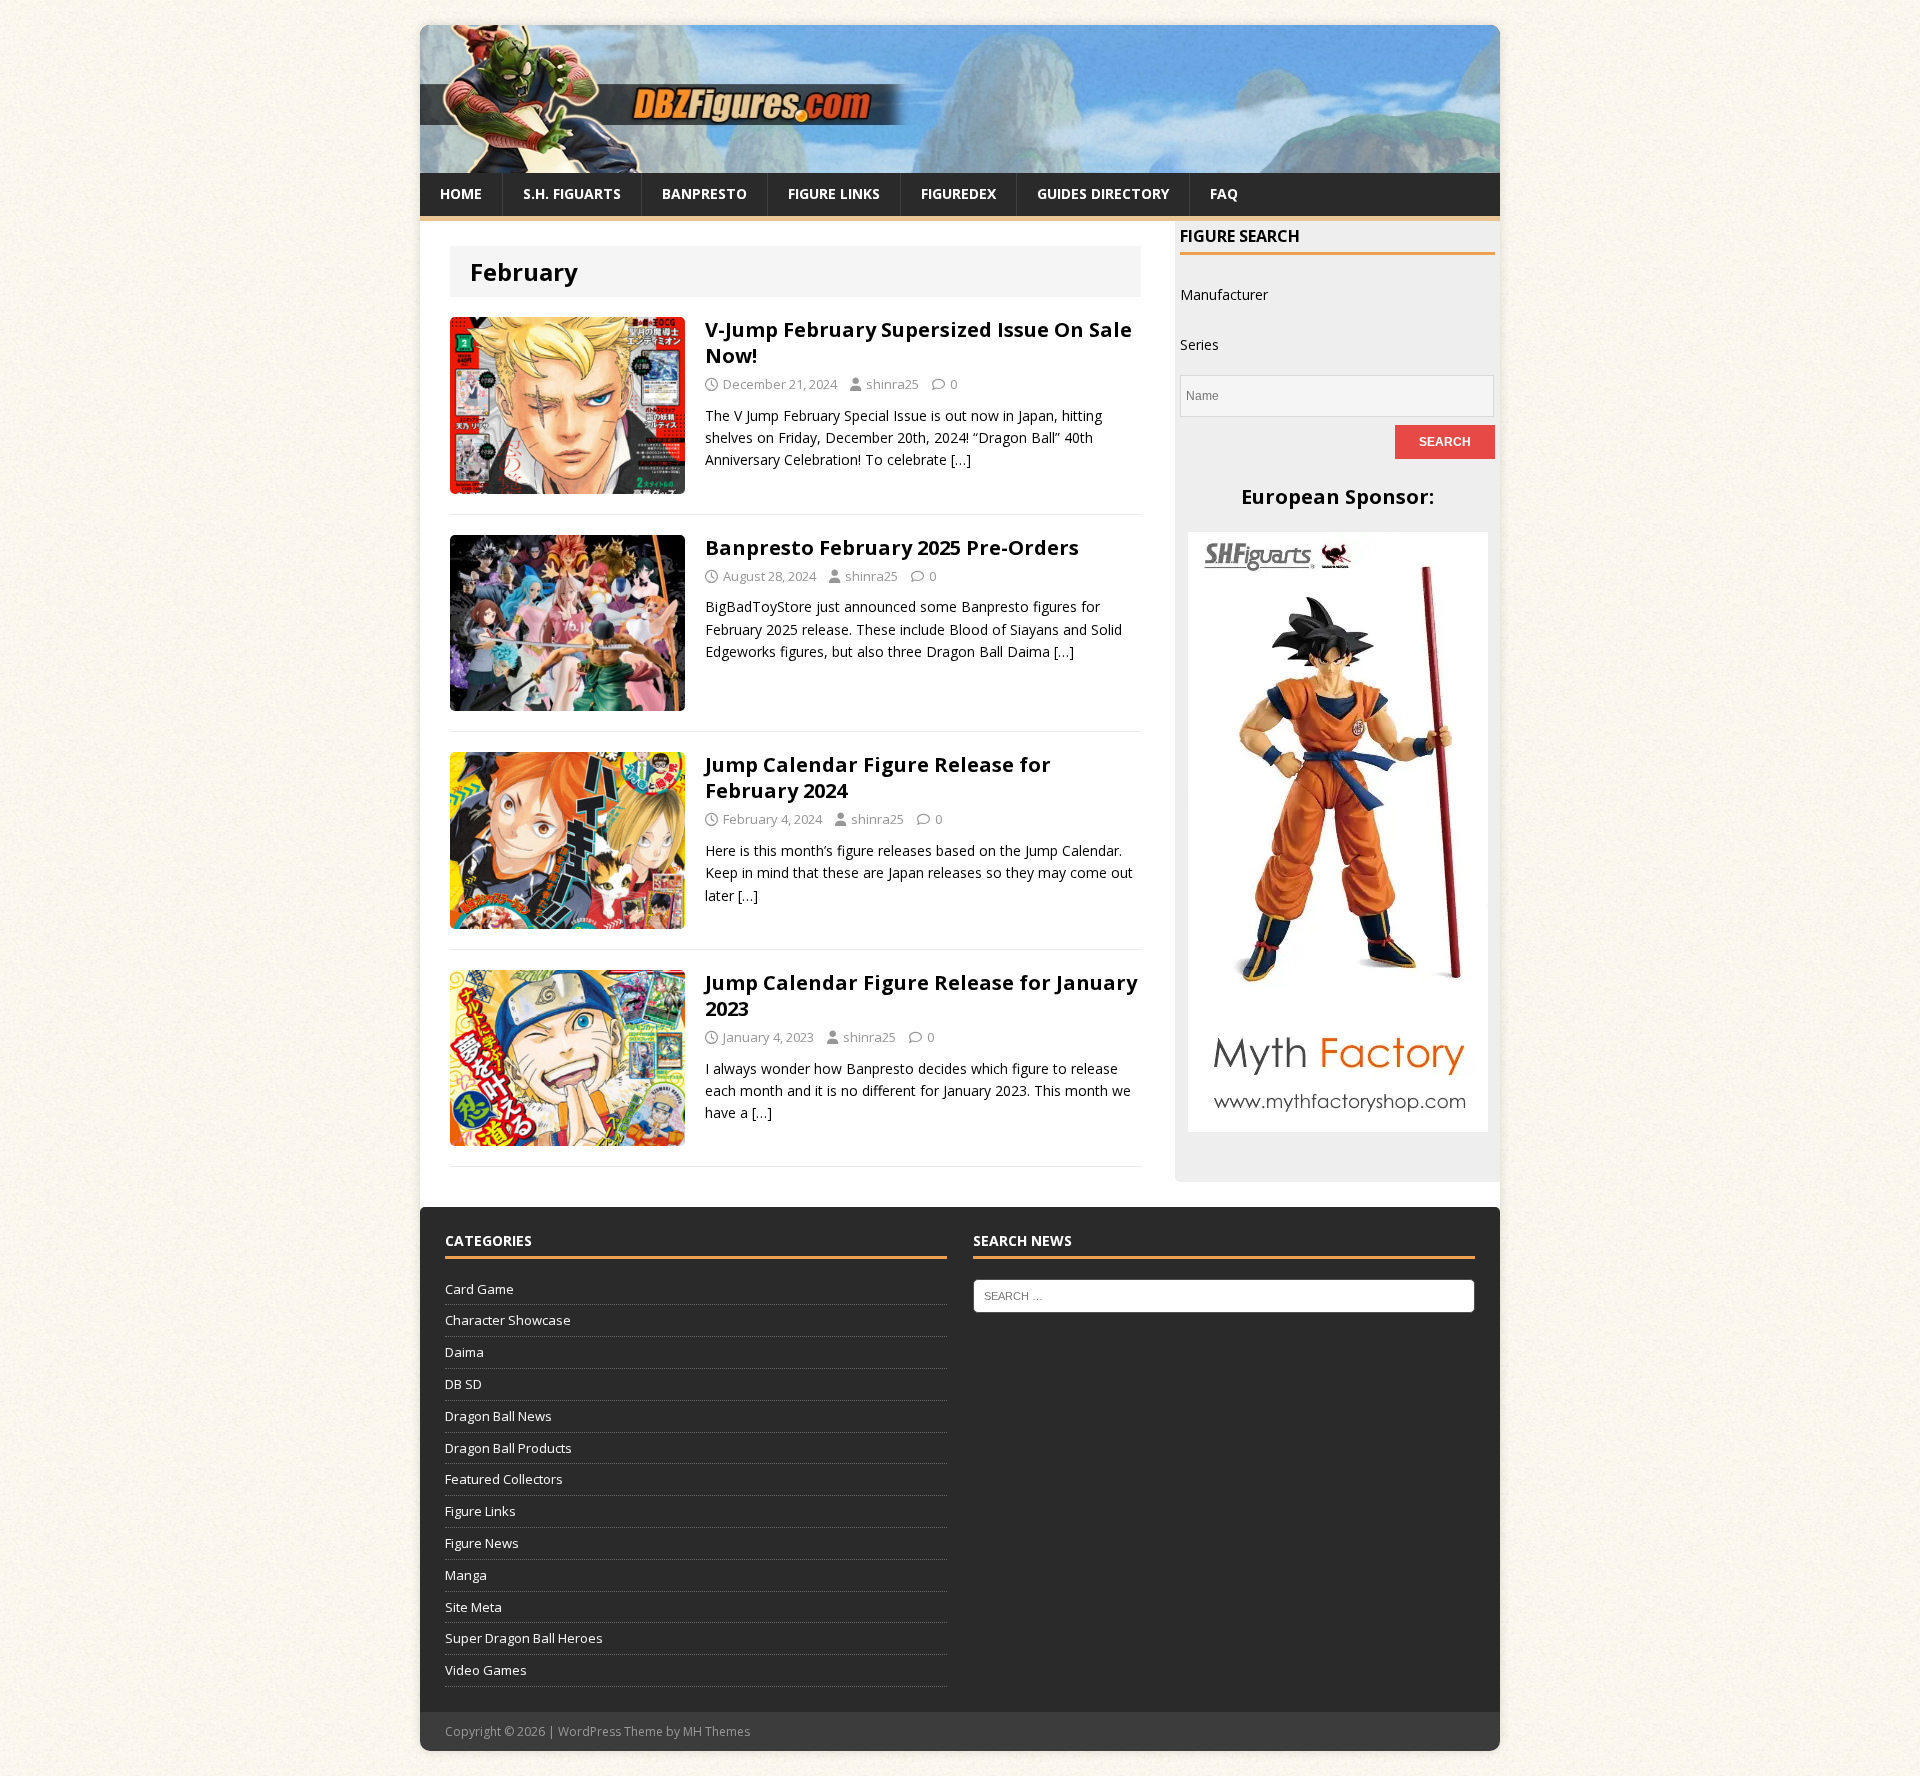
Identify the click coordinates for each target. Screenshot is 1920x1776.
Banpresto (704, 193)
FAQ (1224, 193)
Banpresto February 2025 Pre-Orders (892, 547)
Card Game (479, 1289)
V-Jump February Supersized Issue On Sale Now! (918, 342)
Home (461, 193)
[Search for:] (1224, 1294)
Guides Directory (1103, 193)
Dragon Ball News (498, 1416)
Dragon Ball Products (508, 1448)
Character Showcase (508, 1320)
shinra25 (892, 384)
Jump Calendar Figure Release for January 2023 (921, 995)
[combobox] (1224, 294)
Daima (464, 1352)
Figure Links (834, 193)
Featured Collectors (504, 1479)
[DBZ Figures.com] (960, 161)
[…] (961, 459)
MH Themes (716, 1731)
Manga (466, 1575)
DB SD (463, 1384)
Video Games (486, 1670)
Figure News (482, 1543)
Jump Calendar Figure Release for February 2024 (878, 777)
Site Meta (473, 1607)
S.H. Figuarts (572, 193)
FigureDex (958, 193)
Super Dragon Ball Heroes (524, 1638)
